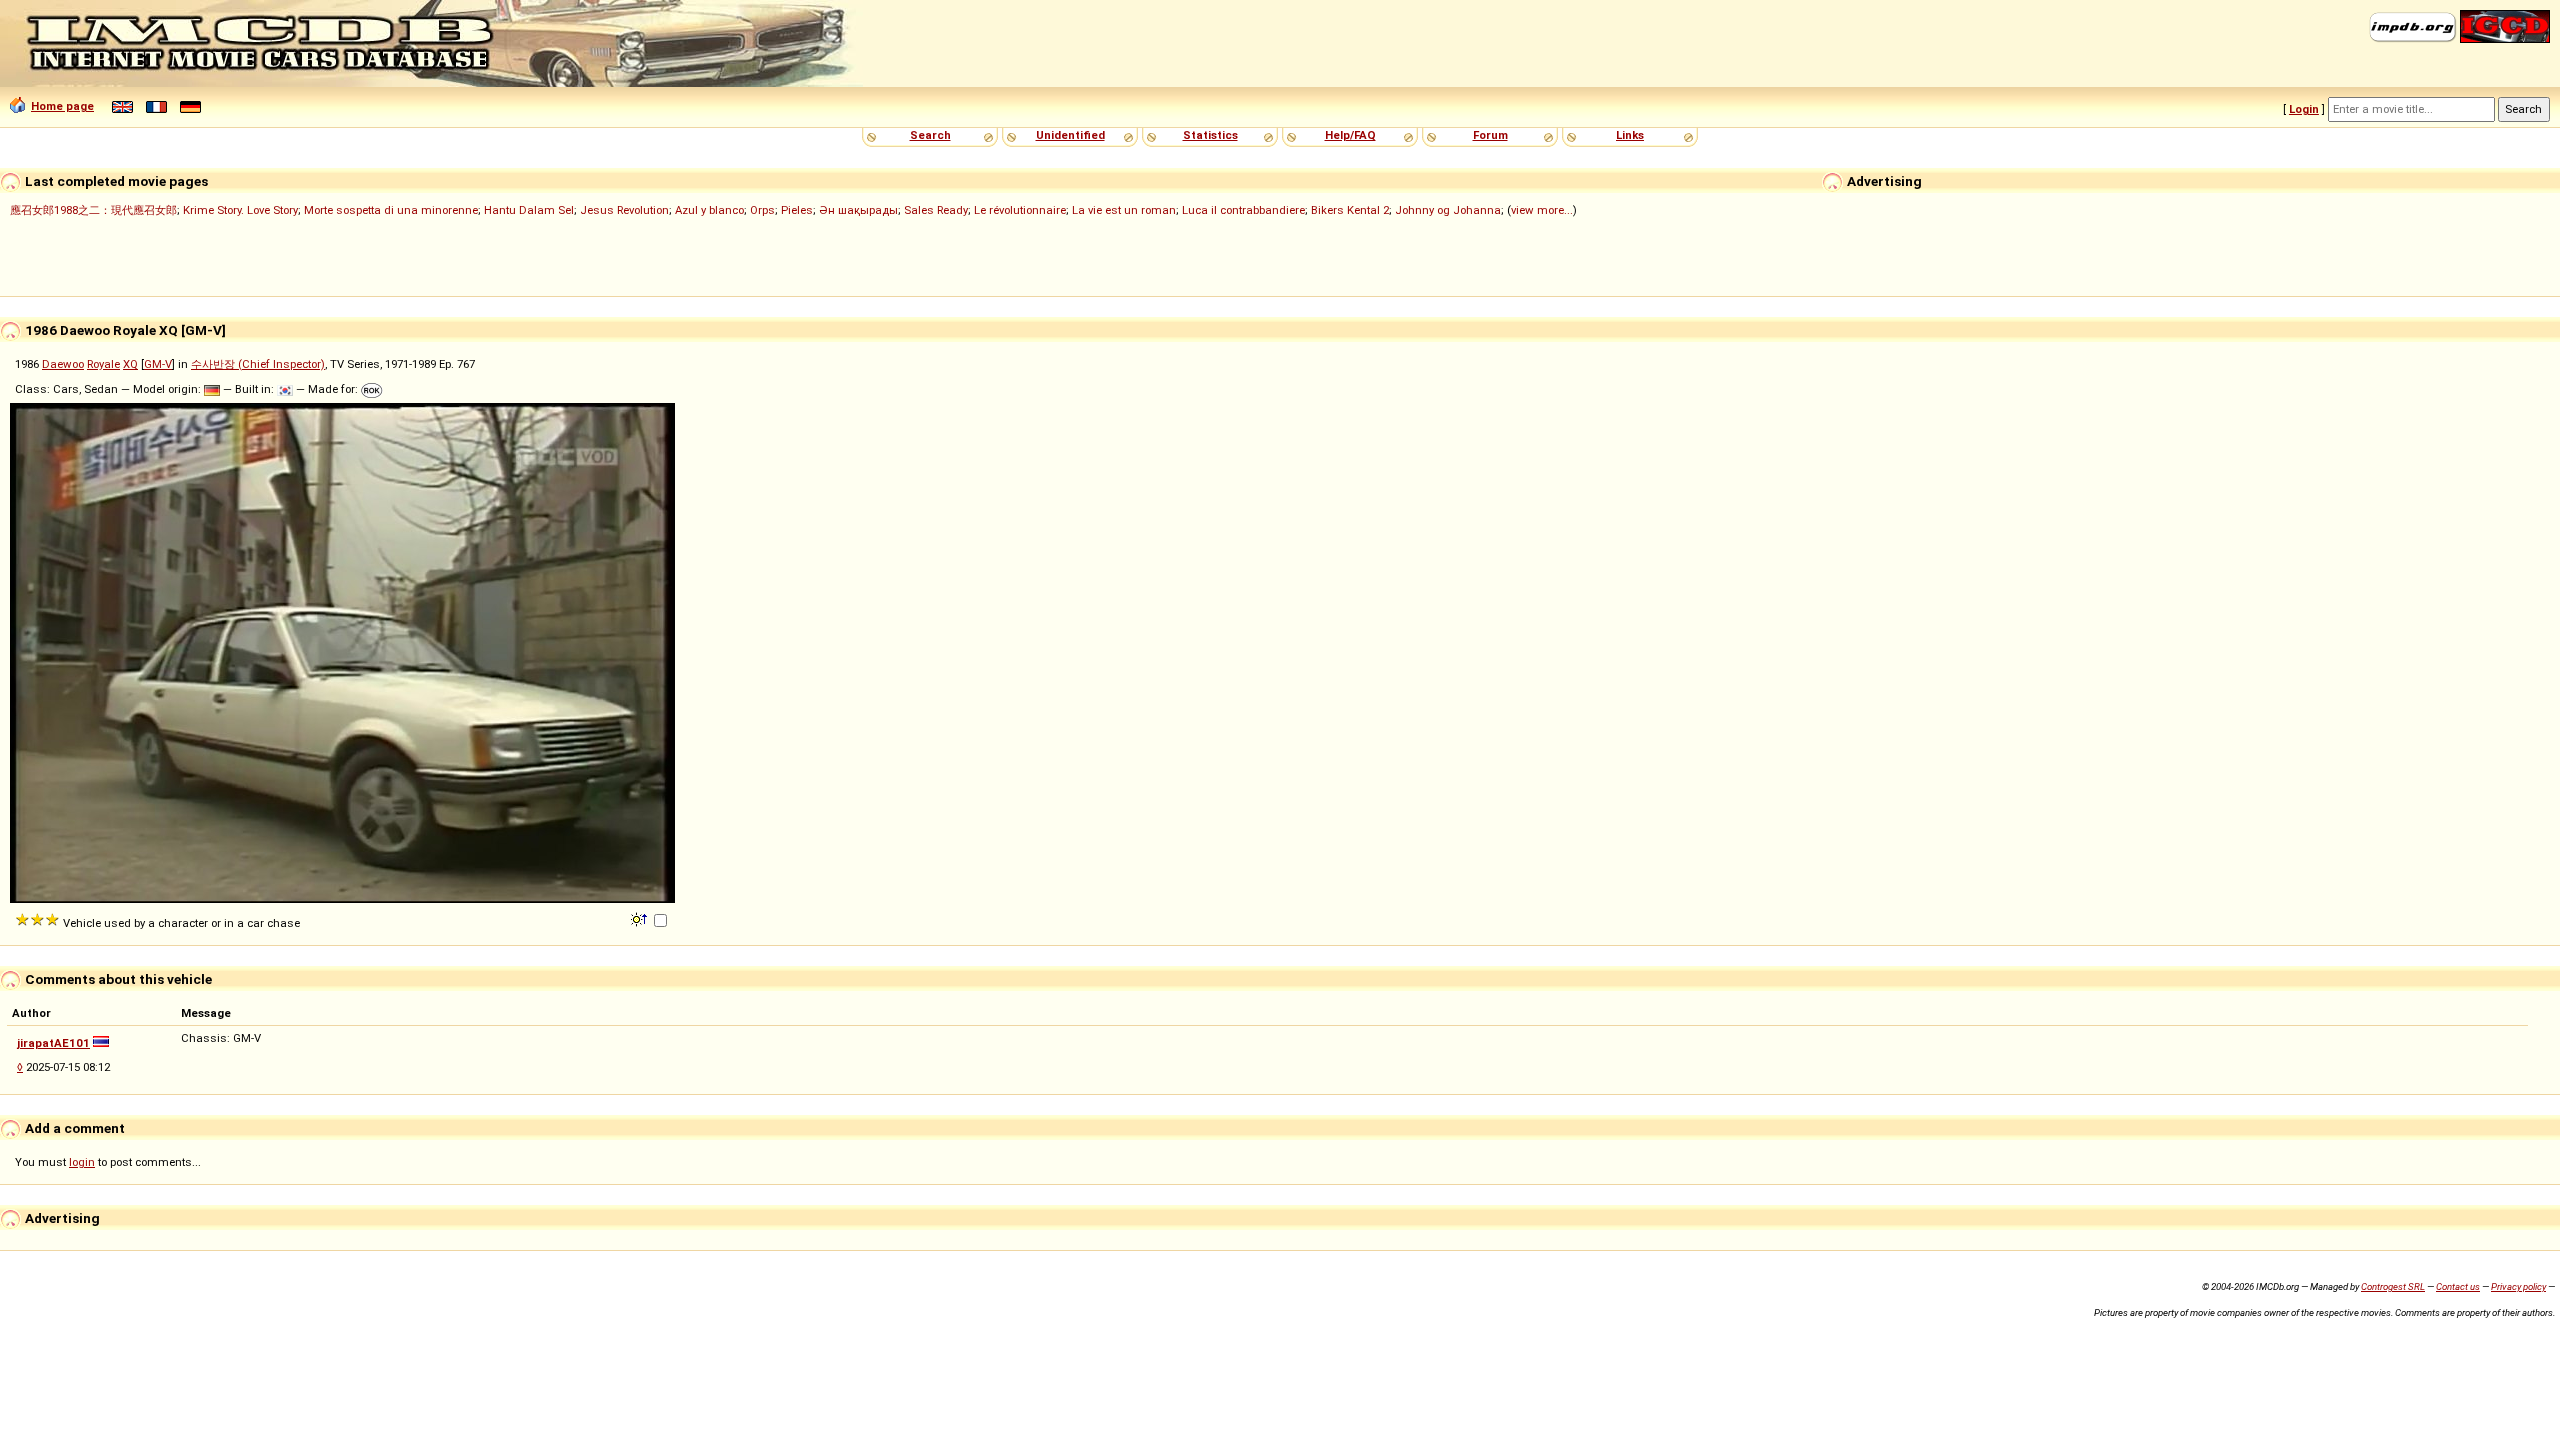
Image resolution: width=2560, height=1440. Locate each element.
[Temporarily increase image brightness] (640, 918)
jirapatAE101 (53, 1043)
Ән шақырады (858, 210)
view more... (1542, 210)
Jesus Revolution (624, 210)
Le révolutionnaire (1020, 210)
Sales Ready (936, 210)
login (82, 1162)
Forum (1490, 135)
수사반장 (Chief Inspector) (258, 364)
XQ (130, 364)
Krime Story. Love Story (240, 210)
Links (1630, 135)
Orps (762, 210)
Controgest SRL (2393, 1286)
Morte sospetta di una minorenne (391, 210)
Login (2304, 109)
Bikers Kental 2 (1350, 210)
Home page (62, 106)
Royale (103, 364)
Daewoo (63, 364)
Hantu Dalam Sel (529, 210)
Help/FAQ (1350, 135)
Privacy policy (2518, 1286)
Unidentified (1070, 135)
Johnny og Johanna (1448, 210)
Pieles (797, 210)
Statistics (1210, 135)
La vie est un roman (1124, 210)
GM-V (158, 364)
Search (930, 135)
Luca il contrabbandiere (1243, 210)
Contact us (2458, 1286)
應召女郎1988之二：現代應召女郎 (93, 210)
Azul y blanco (709, 210)
